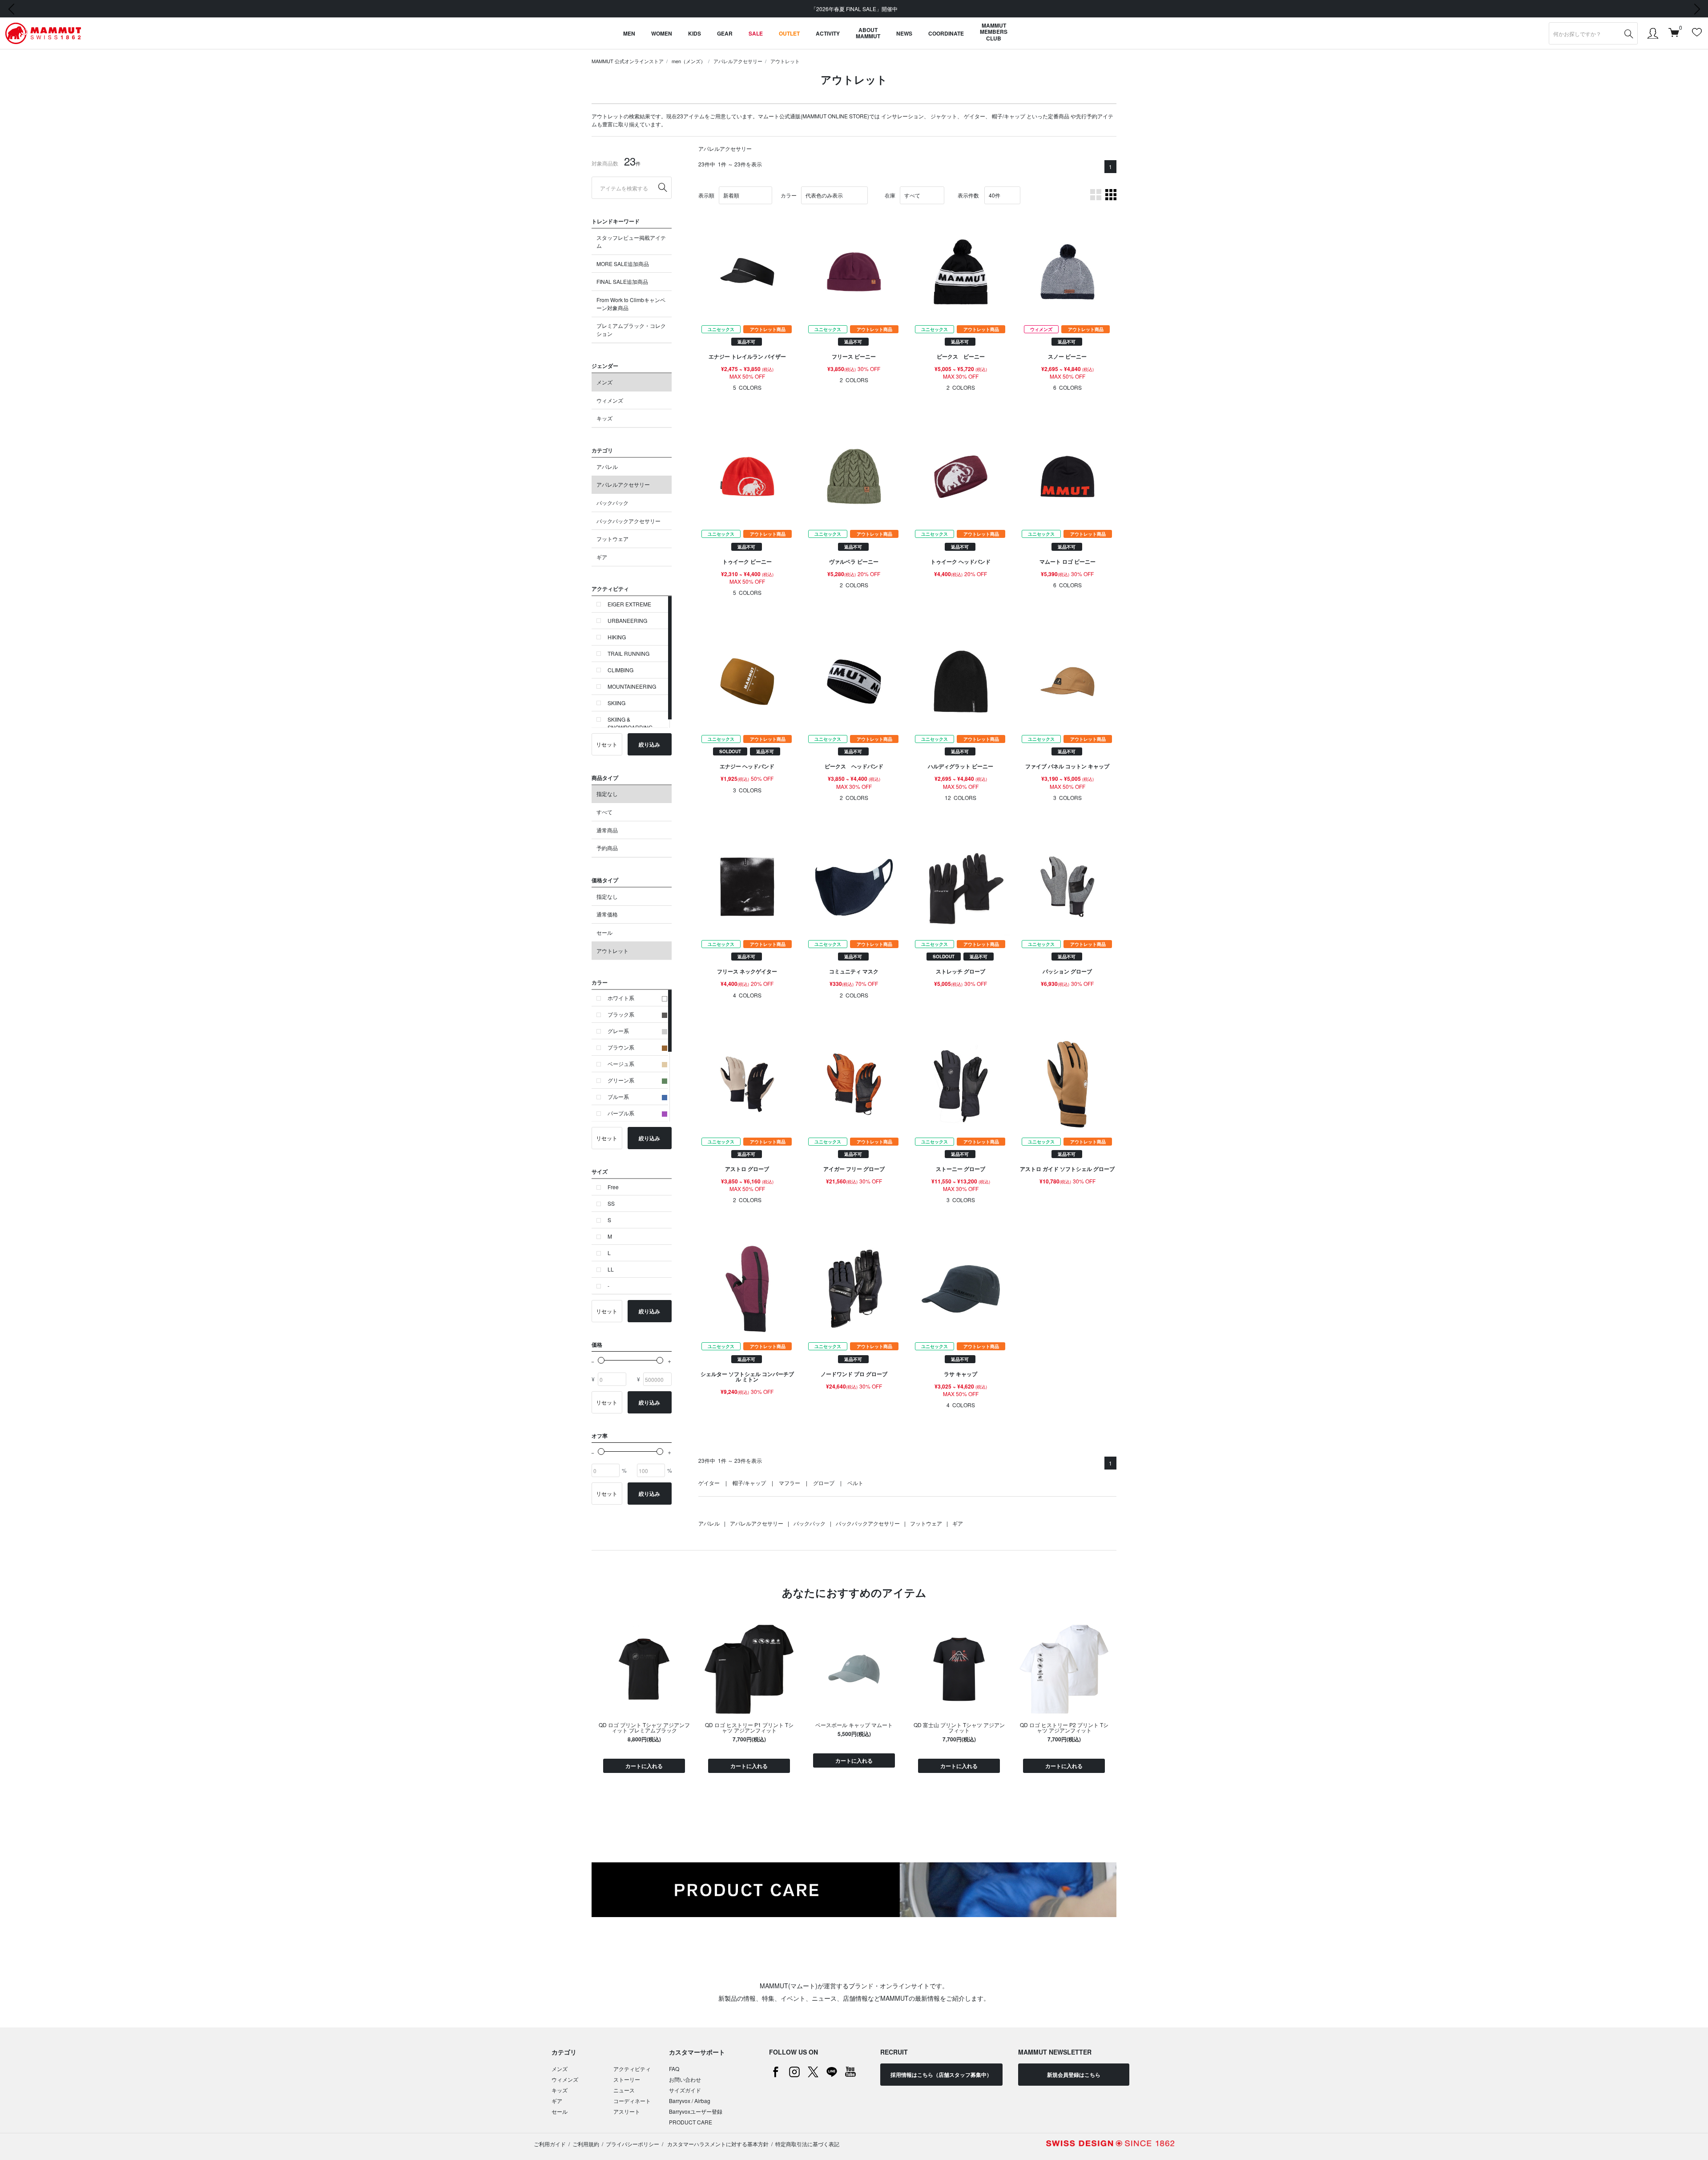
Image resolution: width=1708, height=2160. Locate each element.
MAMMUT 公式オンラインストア (628, 61)
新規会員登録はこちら (1074, 2075)
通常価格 (607, 914)
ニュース (624, 2090)
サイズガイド (685, 2090)
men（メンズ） (689, 61)
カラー (789, 195)
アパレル (607, 466)
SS (611, 1203)
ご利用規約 (586, 2144)
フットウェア (612, 539)
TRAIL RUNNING (628, 653)
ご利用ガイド (550, 2144)
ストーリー (627, 2079)
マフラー (790, 1483)
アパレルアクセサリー (738, 61)
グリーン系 (621, 1080)
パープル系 (621, 1113)
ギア (602, 557)
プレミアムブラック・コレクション (631, 329)
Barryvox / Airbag (690, 2101)
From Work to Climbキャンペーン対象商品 (631, 304)
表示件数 (968, 195)
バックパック (612, 503)
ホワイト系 (621, 998)
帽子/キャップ (1009, 116)
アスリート (627, 2111)
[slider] (601, 1360)
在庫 (890, 195)
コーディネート (632, 2101)
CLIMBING (620, 670)
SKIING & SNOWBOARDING (630, 723)
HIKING (617, 637)
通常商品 (607, 830)
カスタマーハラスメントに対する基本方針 (717, 2144)
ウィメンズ (610, 400)
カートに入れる (644, 1766)
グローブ (824, 1483)
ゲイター (975, 116)
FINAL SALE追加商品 (622, 281)
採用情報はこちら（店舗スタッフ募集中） (941, 2075)
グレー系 (618, 1031)
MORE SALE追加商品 (623, 264)
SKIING (616, 703)
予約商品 (607, 848)
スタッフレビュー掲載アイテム (631, 241)
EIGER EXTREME (629, 604)
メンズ (604, 382)
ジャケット (944, 116)
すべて (604, 812)
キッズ (604, 418)
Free (613, 1187)
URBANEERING (627, 620)
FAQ (674, 2069)
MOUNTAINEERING (632, 686)
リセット (607, 744)
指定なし (607, 793)
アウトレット (785, 61)
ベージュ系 (621, 1064)
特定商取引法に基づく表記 (807, 2144)
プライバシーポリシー (632, 2144)
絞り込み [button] (649, 744)
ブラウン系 (621, 1047)
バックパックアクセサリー (628, 521)
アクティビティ (632, 2069)
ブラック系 (621, 1014)
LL (611, 1269)
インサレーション (902, 116)
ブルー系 (618, 1096)
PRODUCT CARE (691, 2122)
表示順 (706, 195)
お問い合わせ (685, 2079)
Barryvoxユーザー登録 (696, 2111)
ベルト (855, 1483)
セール (604, 932)
